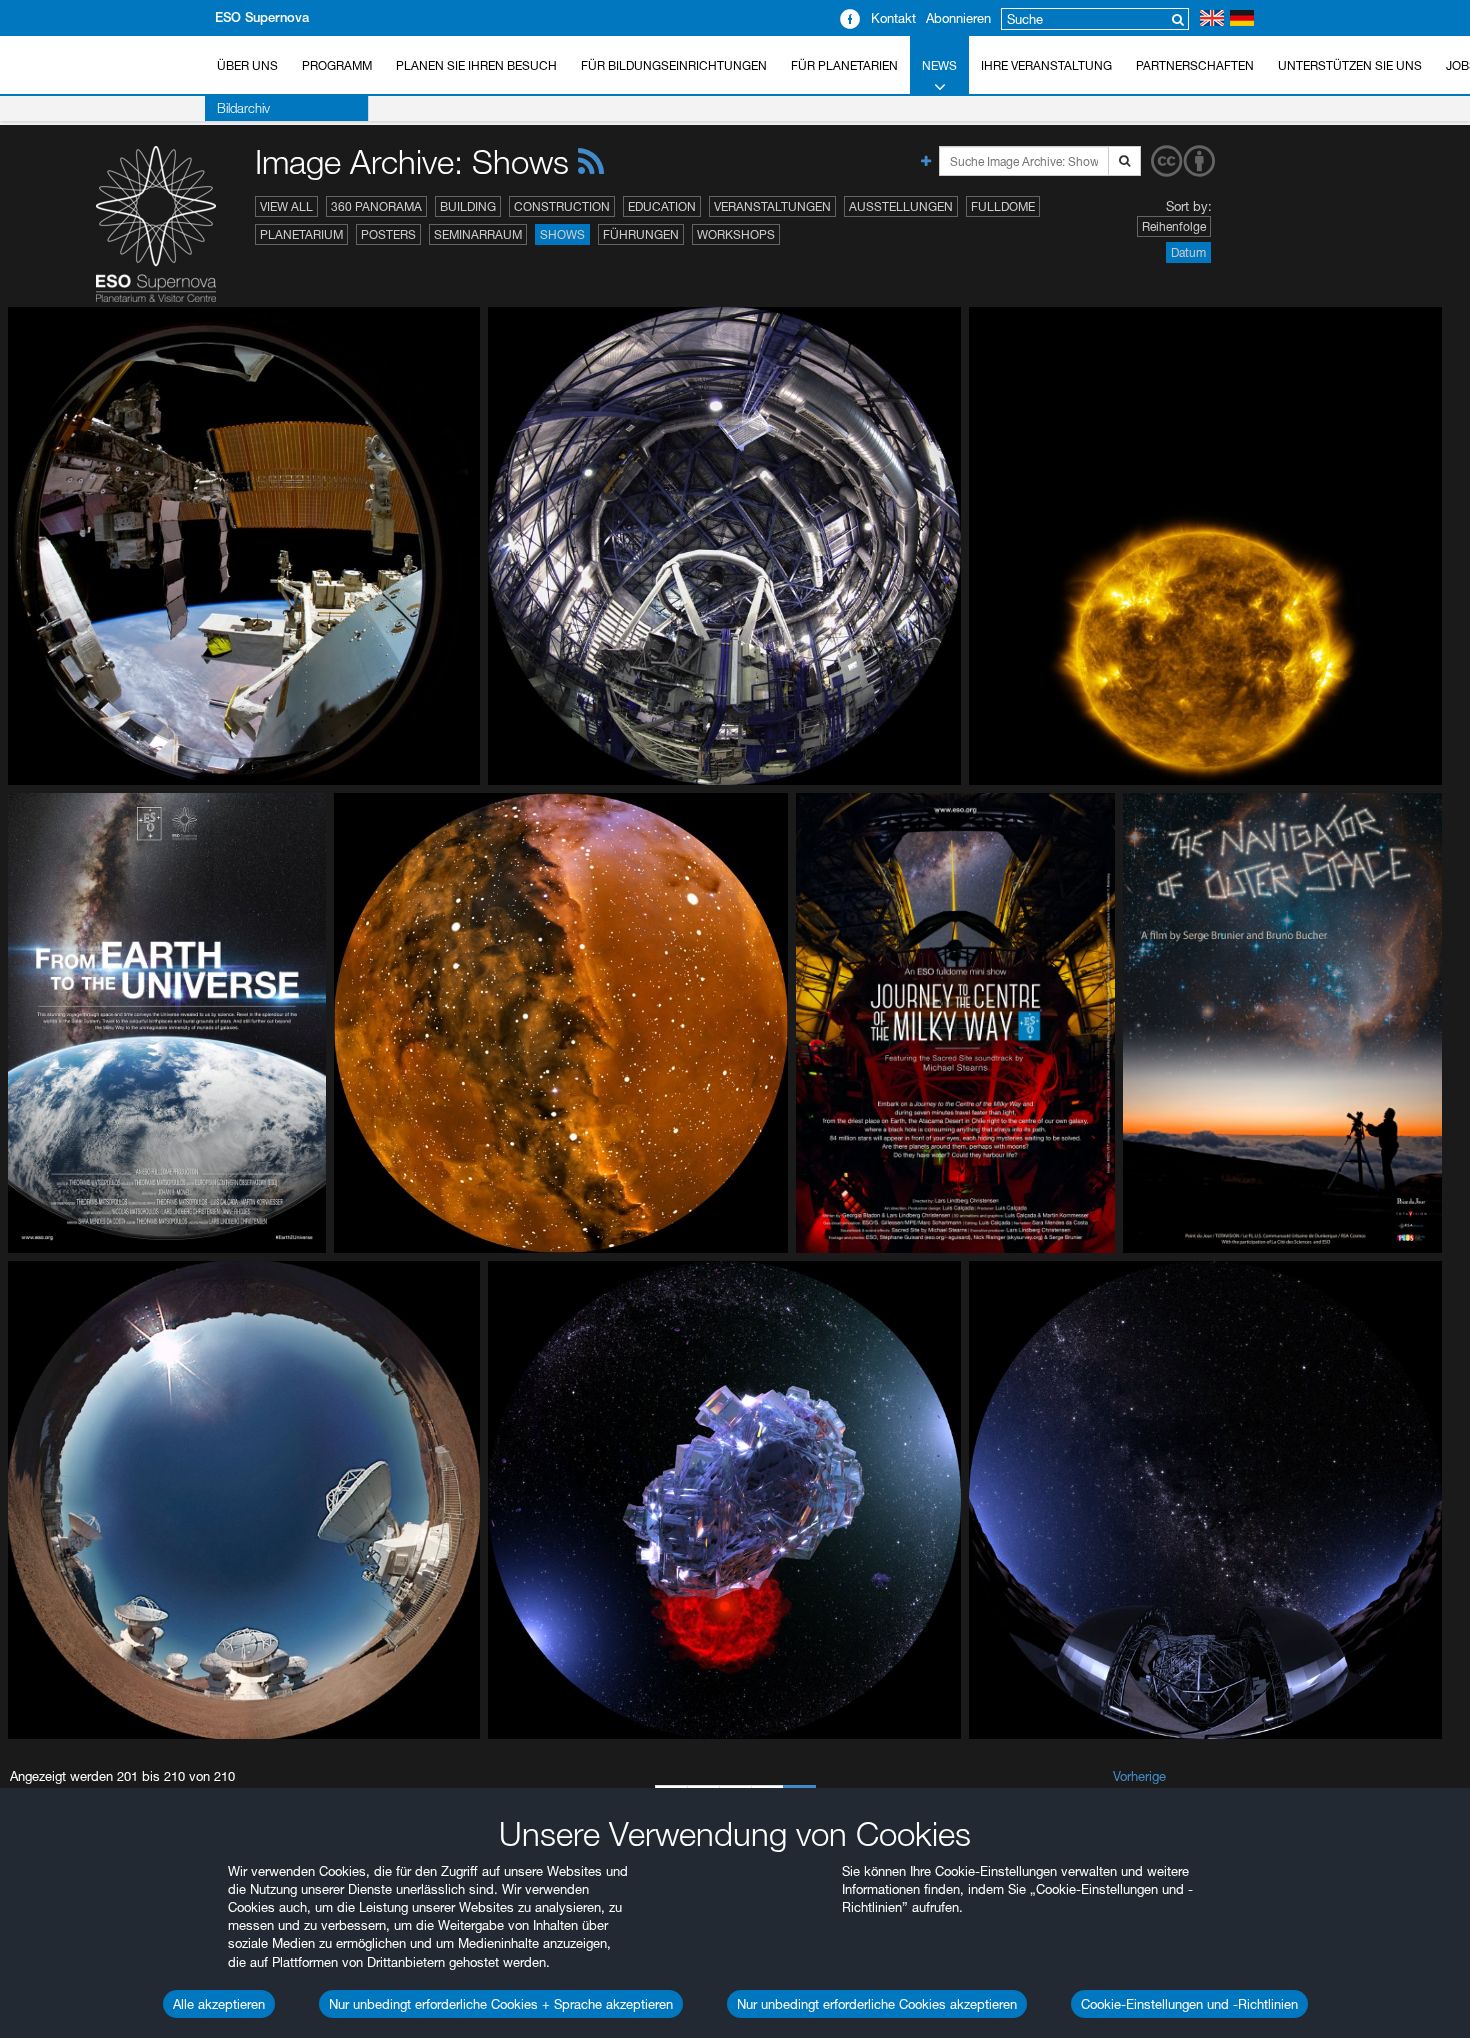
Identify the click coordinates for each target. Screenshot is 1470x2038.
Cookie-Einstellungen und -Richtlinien (1189, 2004)
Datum (1188, 252)
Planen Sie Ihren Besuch (476, 65)
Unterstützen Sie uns (1350, 65)
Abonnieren (958, 18)
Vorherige (1139, 1776)
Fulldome (1003, 206)
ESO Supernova (262, 17)
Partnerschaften (1195, 65)
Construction (562, 206)
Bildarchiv (243, 108)
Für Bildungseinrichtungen (674, 65)
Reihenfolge (1174, 226)
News (939, 65)
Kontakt (893, 18)
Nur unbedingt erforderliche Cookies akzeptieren (877, 2004)
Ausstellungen (901, 206)
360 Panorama (376, 206)
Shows (562, 234)
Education (662, 206)
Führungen (641, 234)
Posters (388, 234)
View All (286, 206)
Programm (337, 65)
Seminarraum (478, 234)
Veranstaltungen (772, 206)
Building (468, 206)
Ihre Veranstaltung (1046, 65)
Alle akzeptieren (219, 2004)
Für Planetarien (844, 65)
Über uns (247, 65)
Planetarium (301, 234)
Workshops (736, 234)
